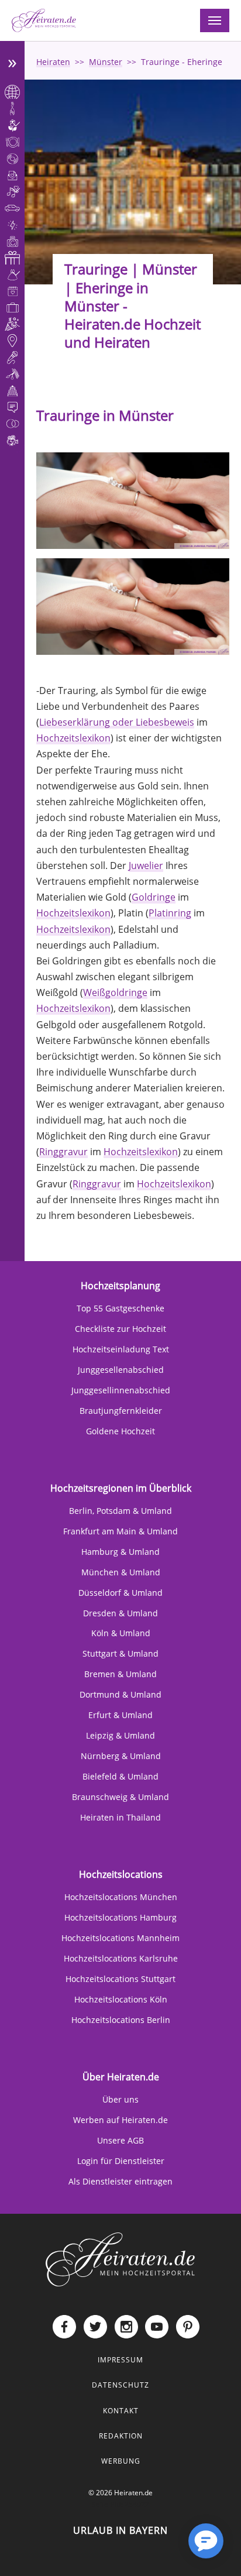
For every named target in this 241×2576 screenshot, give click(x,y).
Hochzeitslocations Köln (121, 1999)
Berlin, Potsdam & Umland (120, 1511)
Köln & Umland (121, 1633)
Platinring (170, 913)
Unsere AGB (120, 2140)
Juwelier (146, 865)
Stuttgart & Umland (120, 1653)
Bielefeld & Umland (120, 1776)
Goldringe (154, 897)
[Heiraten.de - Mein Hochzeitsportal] (44, 20)
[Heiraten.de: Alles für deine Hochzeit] (120, 2259)
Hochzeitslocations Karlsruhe (121, 1958)
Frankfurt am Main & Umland (120, 1531)
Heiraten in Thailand (120, 1817)
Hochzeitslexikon (73, 738)
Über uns (120, 2099)
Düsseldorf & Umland (120, 1593)
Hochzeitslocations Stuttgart (120, 1979)
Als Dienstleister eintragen (120, 2181)
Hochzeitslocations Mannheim (120, 1938)
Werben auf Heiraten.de (120, 2120)
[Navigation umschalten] (215, 20)
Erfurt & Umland (120, 1715)
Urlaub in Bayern (120, 2530)
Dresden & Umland (120, 1613)
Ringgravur (63, 1152)
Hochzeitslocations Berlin (121, 2020)
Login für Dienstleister (121, 2161)
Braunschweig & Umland (120, 1797)
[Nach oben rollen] (168, 2550)
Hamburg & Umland (120, 1552)
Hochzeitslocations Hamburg (120, 1917)
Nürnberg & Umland (121, 1756)
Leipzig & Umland (120, 1735)
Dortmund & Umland (120, 1694)
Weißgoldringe (115, 992)
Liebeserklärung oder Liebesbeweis (117, 722)
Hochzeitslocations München (121, 1897)
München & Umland (121, 1572)
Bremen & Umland (120, 1674)
